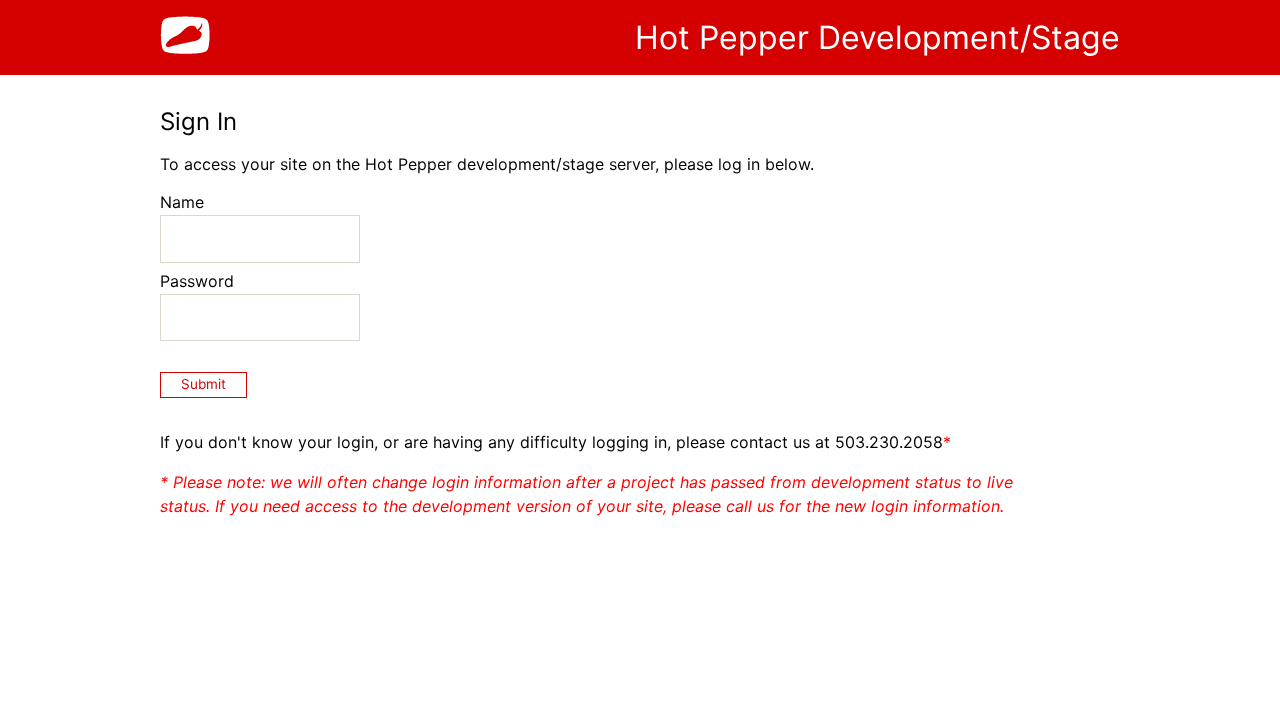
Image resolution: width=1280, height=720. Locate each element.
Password (197, 281)
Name (182, 202)
